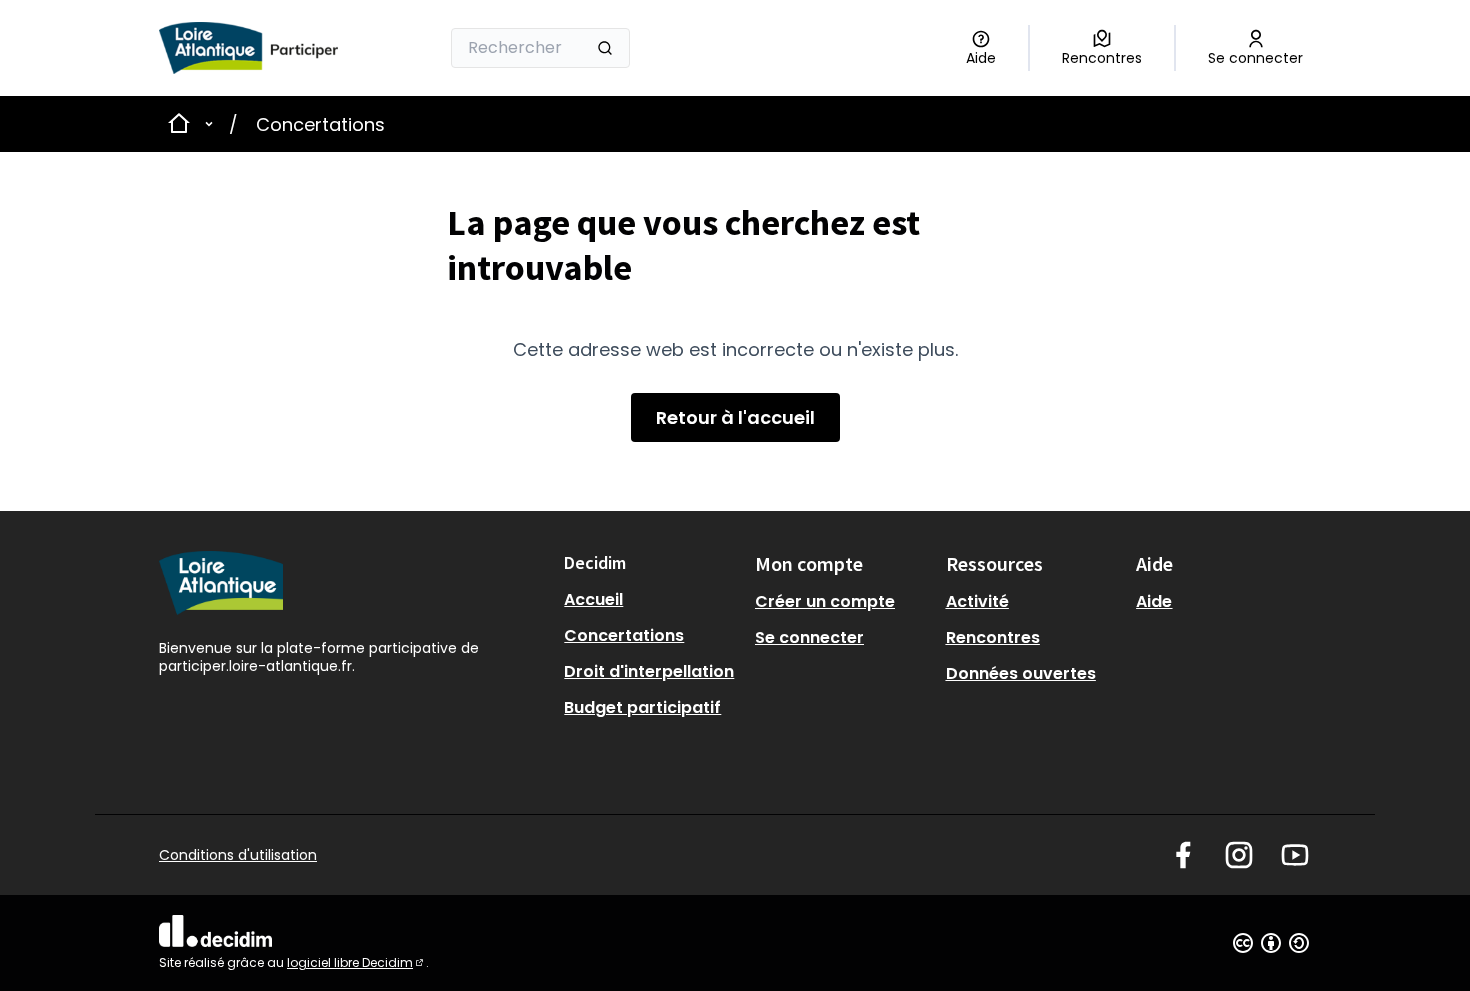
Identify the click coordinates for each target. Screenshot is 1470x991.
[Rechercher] (605, 48)
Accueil (593, 599)
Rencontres (993, 637)
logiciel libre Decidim (356, 962)
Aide (1154, 601)
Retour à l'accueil (735, 417)
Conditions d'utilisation (238, 855)
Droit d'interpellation (649, 671)
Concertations (320, 124)
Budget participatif (642, 707)
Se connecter (809, 637)
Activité (977, 601)
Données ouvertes (1021, 673)
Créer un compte (825, 601)
